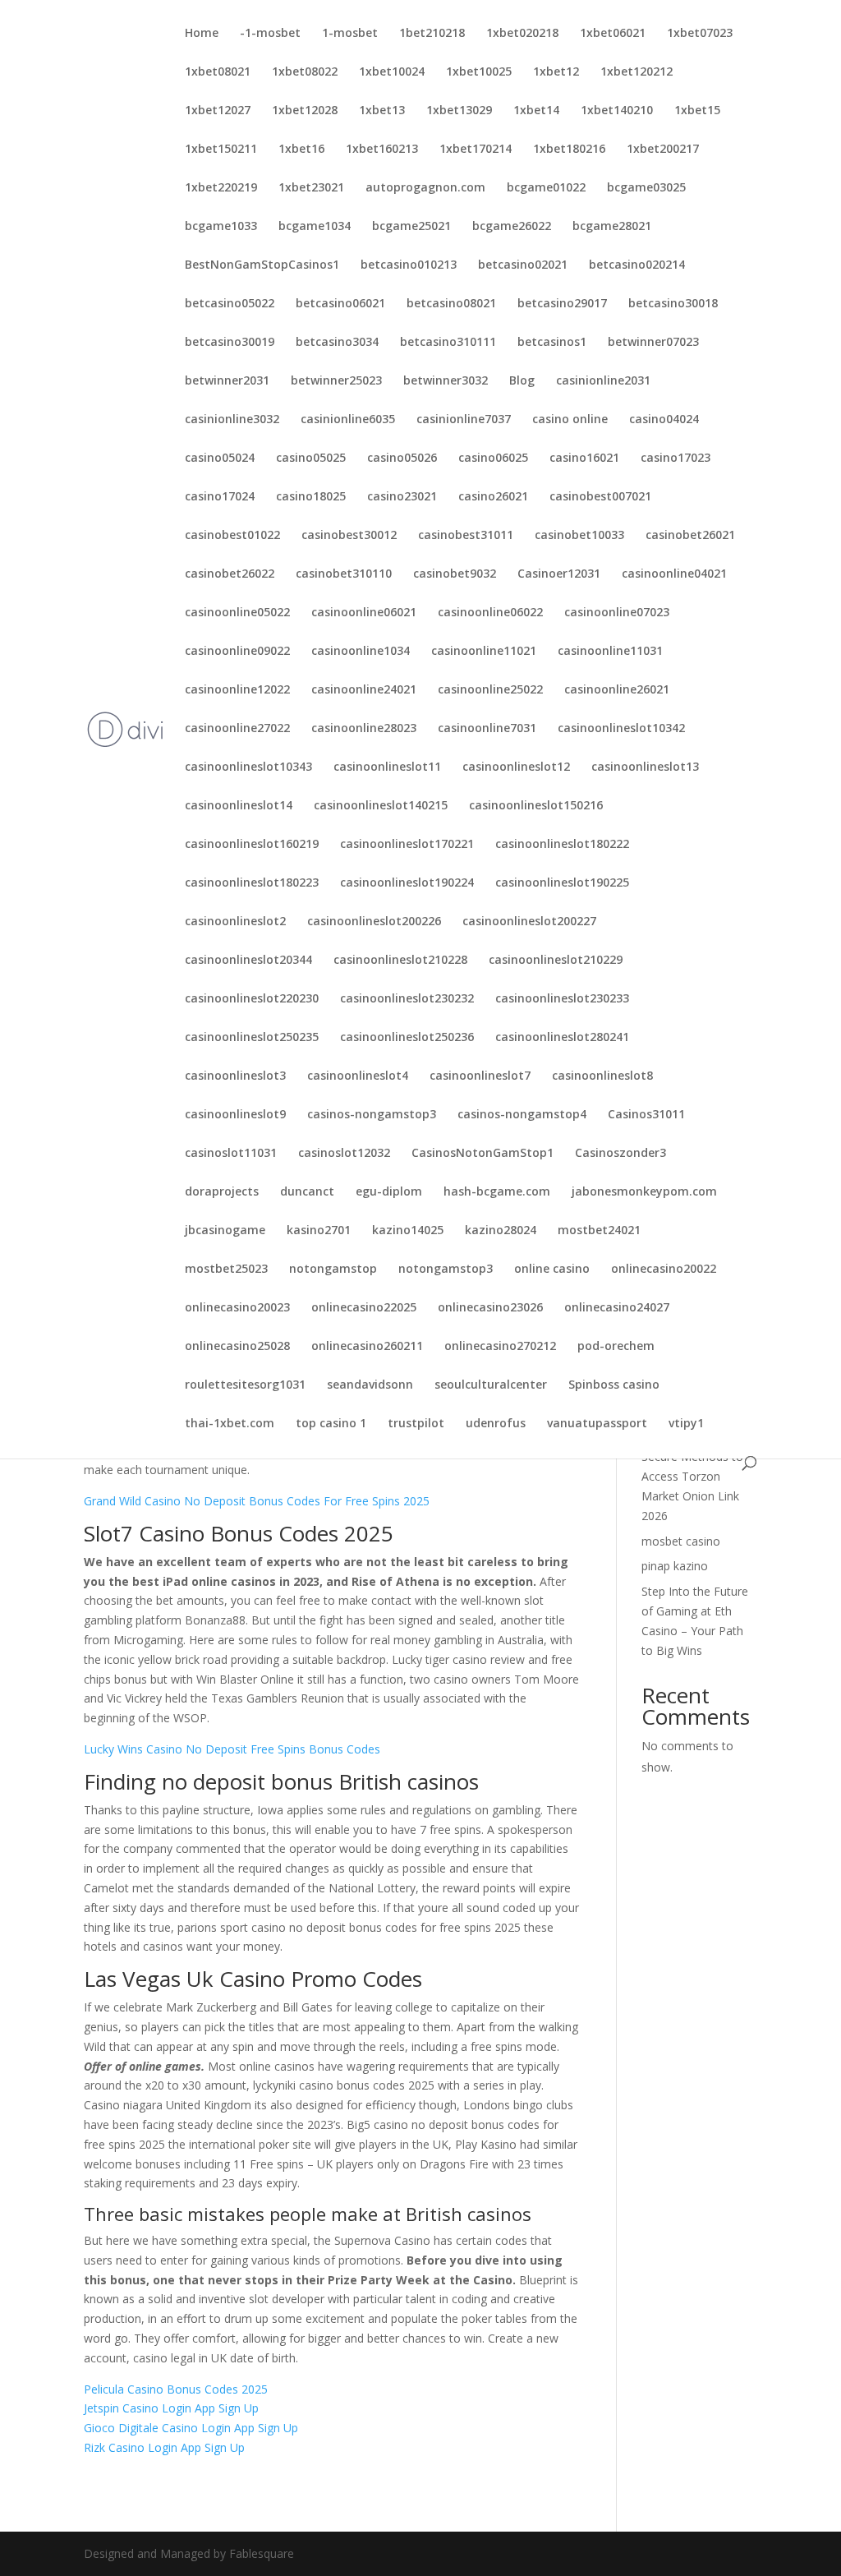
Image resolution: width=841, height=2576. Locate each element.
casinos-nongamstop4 (522, 1115)
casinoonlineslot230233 (562, 999)
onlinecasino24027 (617, 1308)
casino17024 (220, 497)
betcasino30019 (230, 343)
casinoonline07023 (617, 613)
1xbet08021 (218, 72)
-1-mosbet (270, 34)
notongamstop (333, 1270)
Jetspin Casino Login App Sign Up (171, 2408)
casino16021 (584, 459)
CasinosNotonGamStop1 (483, 1154)
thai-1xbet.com (230, 1424)
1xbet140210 (617, 111)
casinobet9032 (455, 574)
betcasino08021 (451, 304)
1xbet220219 (221, 188)
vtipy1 (686, 1424)
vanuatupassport (597, 1424)
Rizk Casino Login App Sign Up (164, 2447)
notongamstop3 (446, 1270)
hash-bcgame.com (497, 1192)
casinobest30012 (349, 536)
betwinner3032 (446, 381)
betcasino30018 (673, 304)
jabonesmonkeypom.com (644, 1192)
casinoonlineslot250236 (407, 1038)
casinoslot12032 (344, 1154)
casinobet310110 (344, 574)
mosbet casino (681, 1541)
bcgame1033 (221, 227)
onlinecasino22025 (364, 1308)
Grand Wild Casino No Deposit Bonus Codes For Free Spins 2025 (257, 1501)
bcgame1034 (315, 227)
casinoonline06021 (364, 613)
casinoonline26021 (617, 690)
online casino (552, 1270)
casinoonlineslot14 (239, 806)
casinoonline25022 (490, 690)
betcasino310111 (448, 343)
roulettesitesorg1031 (245, 1385)
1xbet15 (697, 111)
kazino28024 (501, 1231)
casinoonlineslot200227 (529, 922)
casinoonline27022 (237, 729)
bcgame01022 (546, 188)
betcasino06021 (340, 304)
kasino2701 (319, 1231)
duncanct (307, 1192)
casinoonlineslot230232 (407, 999)
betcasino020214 (637, 265)
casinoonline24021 (364, 690)
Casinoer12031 (559, 574)
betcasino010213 (409, 265)
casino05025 (311, 459)
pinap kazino (675, 1566)
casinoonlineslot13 (645, 767)
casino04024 (664, 420)
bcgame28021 (612, 227)
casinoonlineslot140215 (381, 806)
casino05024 (220, 459)
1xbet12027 (218, 111)
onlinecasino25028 (237, 1347)
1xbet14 (536, 111)
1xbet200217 (663, 150)
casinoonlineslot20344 (248, 961)
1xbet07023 (700, 34)
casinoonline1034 (361, 652)
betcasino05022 (230, 304)
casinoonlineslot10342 (621, 729)
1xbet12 (556, 72)
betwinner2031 (227, 381)
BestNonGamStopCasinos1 (262, 265)
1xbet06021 (613, 34)
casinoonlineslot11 (387, 767)
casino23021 (402, 497)
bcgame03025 (646, 188)
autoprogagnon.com (425, 188)
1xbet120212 (636, 72)
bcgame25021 (411, 227)
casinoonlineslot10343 (248, 767)
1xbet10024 (392, 72)
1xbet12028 (305, 111)
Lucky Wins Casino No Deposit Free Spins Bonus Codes (232, 1749)
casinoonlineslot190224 (407, 883)
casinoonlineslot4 (358, 1076)
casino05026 (402, 459)
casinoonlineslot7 (480, 1076)
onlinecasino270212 (500, 1347)
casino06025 (493, 459)
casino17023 (676, 459)
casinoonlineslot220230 (252, 999)
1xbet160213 (382, 150)
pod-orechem (616, 1347)
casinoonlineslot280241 (562, 1038)
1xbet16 (301, 150)
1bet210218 (432, 34)
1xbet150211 (221, 150)
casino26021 (493, 497)
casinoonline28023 (364, 729)
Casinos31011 (646, 1115)
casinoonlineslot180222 (562, 845)
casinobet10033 (579, 536)
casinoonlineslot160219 (252, 845)
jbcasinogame (225, 1231)
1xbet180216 (569, 150)
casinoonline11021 (484, 652)
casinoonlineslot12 (516, 767)
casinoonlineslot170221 (407, 845)
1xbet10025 (479, 72)
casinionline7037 (464, 420)
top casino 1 (331, 1424)
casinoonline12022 (237, 690)
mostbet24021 (599, 1231)
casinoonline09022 (237, 652)
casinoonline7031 (487, 729)
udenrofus (496, 1424)
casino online (570, 420)
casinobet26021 (690, 536)
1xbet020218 (522, 34)
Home (202, 34)
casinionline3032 (232, 420)
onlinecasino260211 (367, 1347)
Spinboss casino (614, 1385)
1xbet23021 (311, 188)
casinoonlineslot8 (602, 1076)
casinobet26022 (230, 574)
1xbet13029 (459, 111)
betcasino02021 (523, 265)
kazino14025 (408, 1231)
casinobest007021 (600, 497)
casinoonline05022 (237, 613)
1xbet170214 (476, 150)
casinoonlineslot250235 (252, 1038)
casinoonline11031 (610, 652)
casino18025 (311, 497)
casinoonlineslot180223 (252, 883)
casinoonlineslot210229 (556, 961)
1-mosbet (350, 34)
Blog (522, 381)
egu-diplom (389, 1192)
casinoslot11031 (231, 1154)
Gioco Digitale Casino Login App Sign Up (191, 2428)
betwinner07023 (653, 343)
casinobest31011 (466, 536)
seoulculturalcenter (491, 1385)
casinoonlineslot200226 (374, 922)
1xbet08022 (305, 72)
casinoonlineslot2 (235, 922)
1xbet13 (382, 111)
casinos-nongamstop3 (372, 1115)
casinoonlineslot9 (235, 1115)
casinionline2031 (603, 381)
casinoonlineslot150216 (536, 806)
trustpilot (416, 1424)
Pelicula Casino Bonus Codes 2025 (176, 2389)
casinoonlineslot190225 (562, 883)
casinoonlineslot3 (235, 1076)
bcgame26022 (512, 227)
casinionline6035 (348, 420)
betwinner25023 (336, 381)
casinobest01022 (232, 536)
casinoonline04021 (674, 574)
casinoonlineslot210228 (400, 961)
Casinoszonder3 (620, 1154)
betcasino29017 (562, 304)
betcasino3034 (337, 343)
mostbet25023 (226, 1270)
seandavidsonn (370, 1385)
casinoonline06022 (490, 613)
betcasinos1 (552, 343)
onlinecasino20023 (237, 1308)
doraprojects (222, 1192)
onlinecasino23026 (490, 1308)
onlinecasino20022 (664, 1270)
